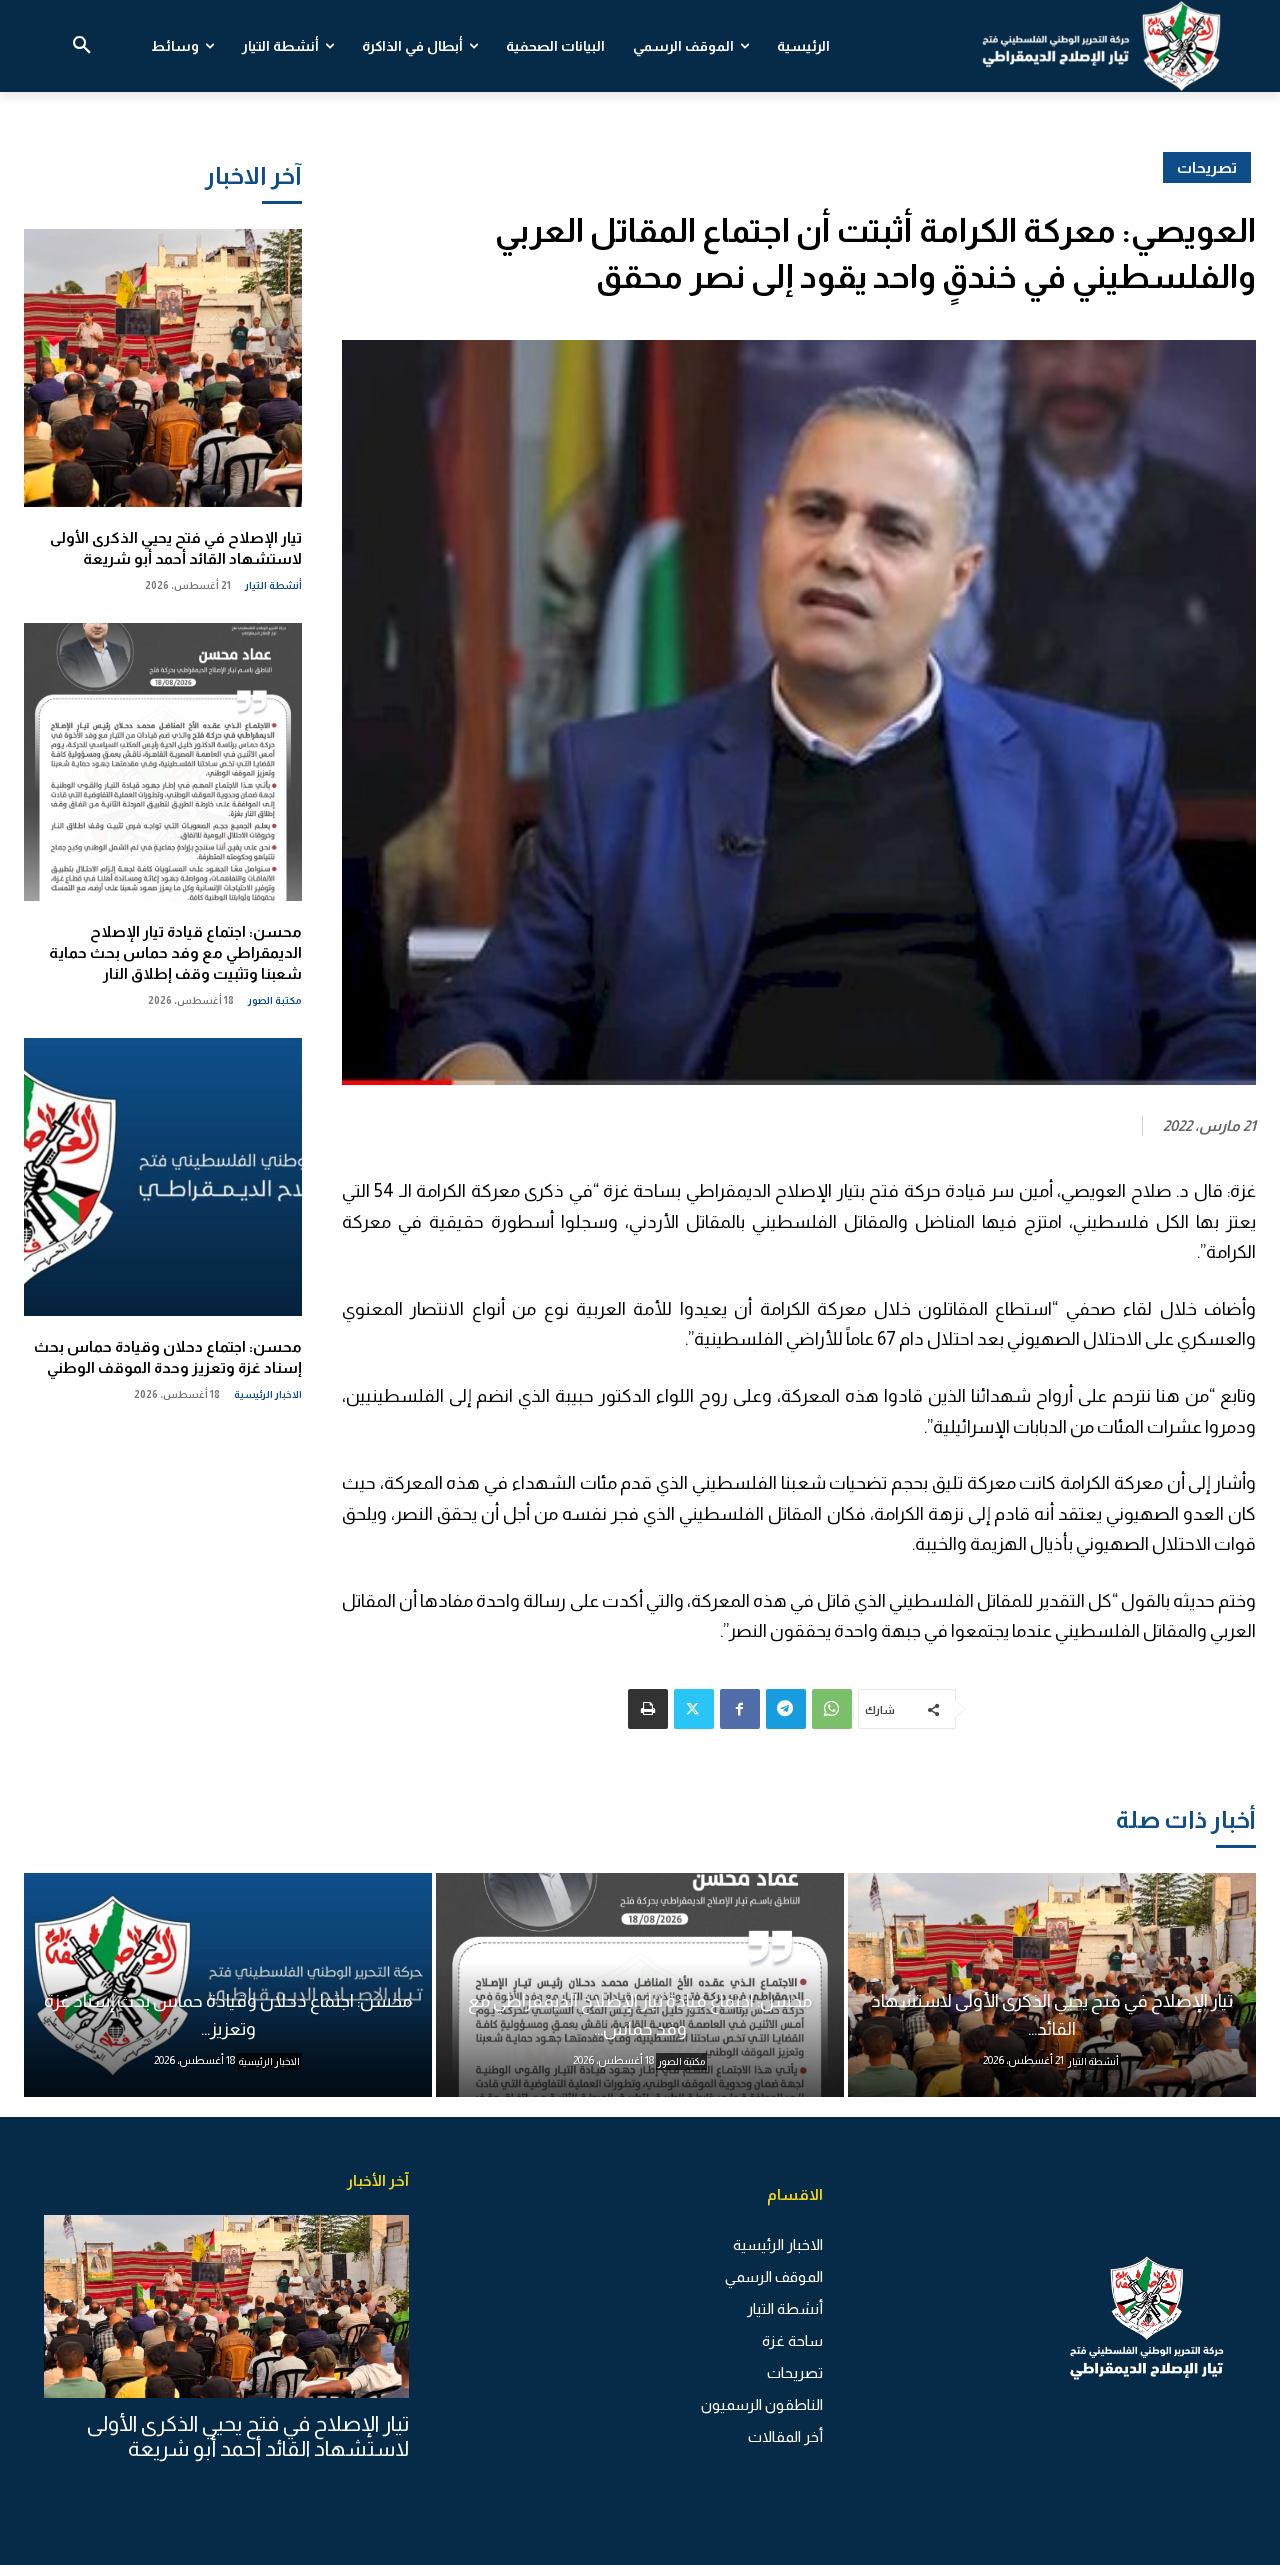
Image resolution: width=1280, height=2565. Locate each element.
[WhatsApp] (832, 1709)
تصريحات (1207, 167)
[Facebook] (740, 1709)
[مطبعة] (648, 1709)
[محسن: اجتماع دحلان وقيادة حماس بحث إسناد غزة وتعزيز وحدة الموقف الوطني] (163, 1177)
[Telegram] (786, 1709)
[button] (82, 46)
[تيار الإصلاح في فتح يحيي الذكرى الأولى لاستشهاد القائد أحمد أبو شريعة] (163, 368)
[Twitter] (694, 1709)
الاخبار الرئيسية (268, 1394)
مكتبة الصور (275, 1000)
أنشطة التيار (273, 585)
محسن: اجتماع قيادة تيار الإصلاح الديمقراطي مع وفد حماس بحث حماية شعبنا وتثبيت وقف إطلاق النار (175, 952)
